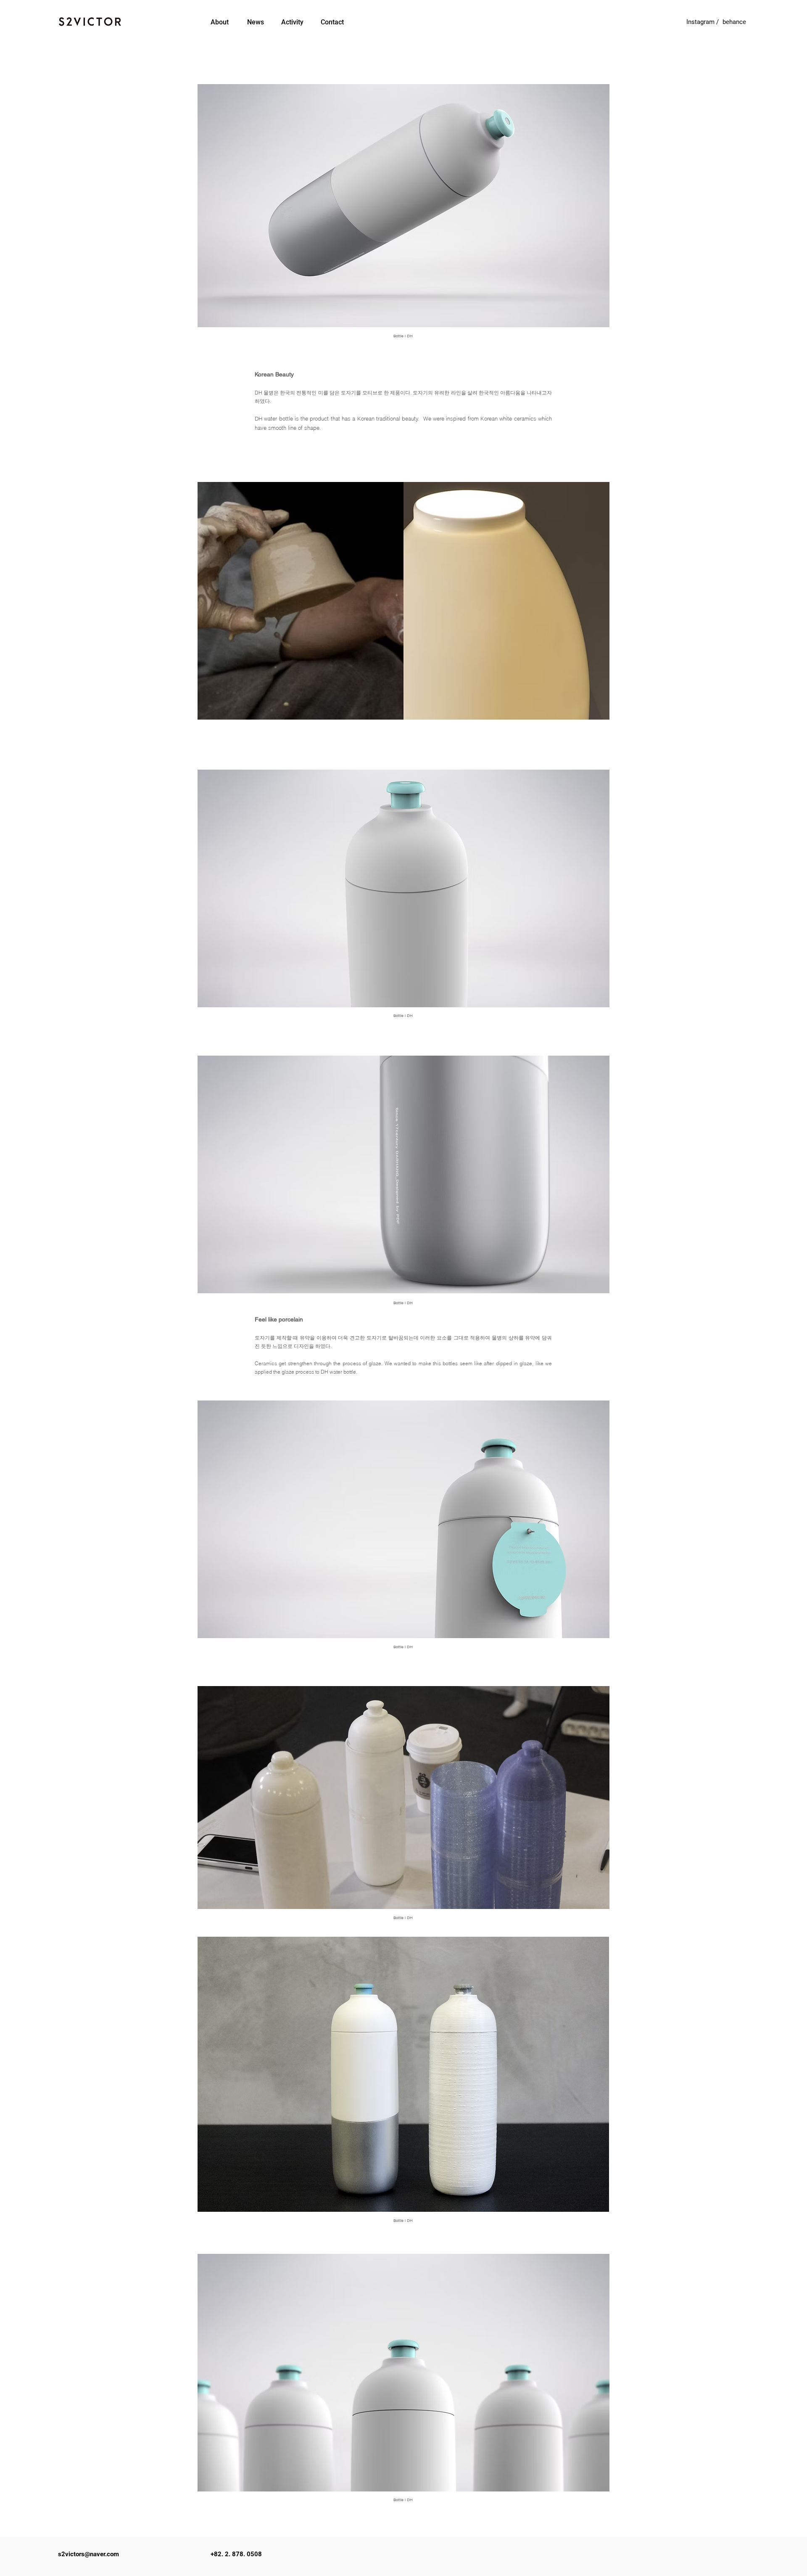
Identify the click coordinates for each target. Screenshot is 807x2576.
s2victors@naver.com (88, 2554)
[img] (403, 601)
